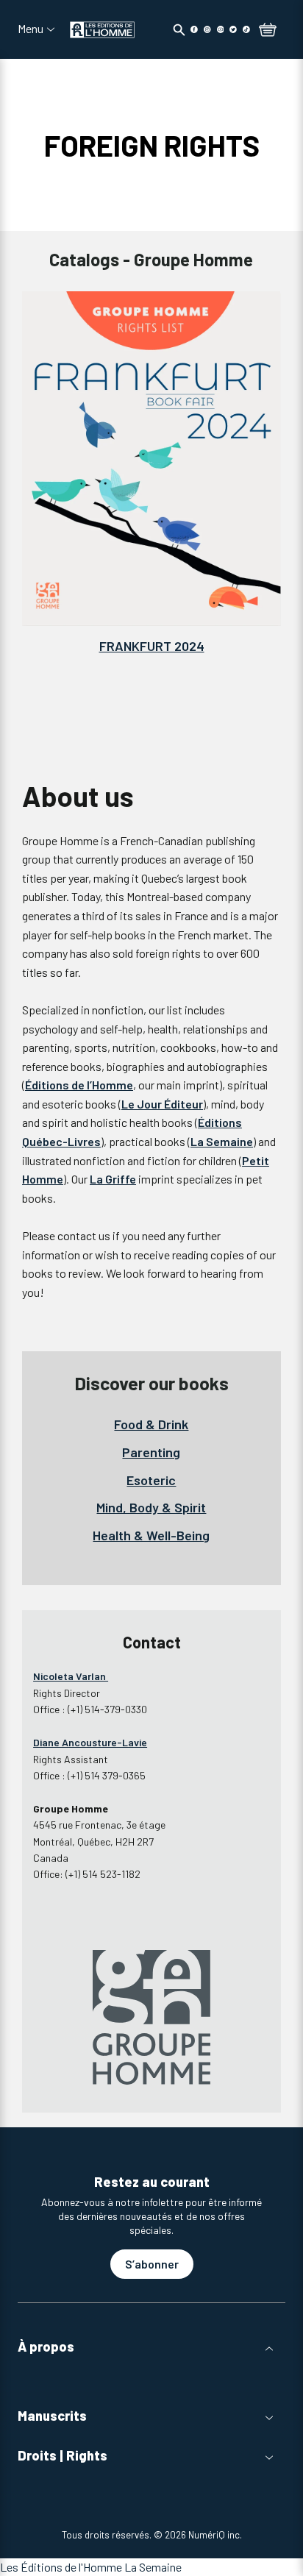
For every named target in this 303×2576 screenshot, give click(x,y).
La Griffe (113, 1179)
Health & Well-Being (151, 1535)
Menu (31, 29)
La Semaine (222, 1141)
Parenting (151, 1452)
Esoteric (151, 1480)
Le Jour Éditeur (162, 1104)
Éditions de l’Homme (79, 1085)
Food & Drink (151, 1424)
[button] (151, 2347)
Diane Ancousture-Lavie (90, 1742)
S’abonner (152, 2264)
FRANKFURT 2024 (152, 646)
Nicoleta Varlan (71, 1676)
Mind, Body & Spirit (151, 1507)
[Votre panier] (268, 31)
